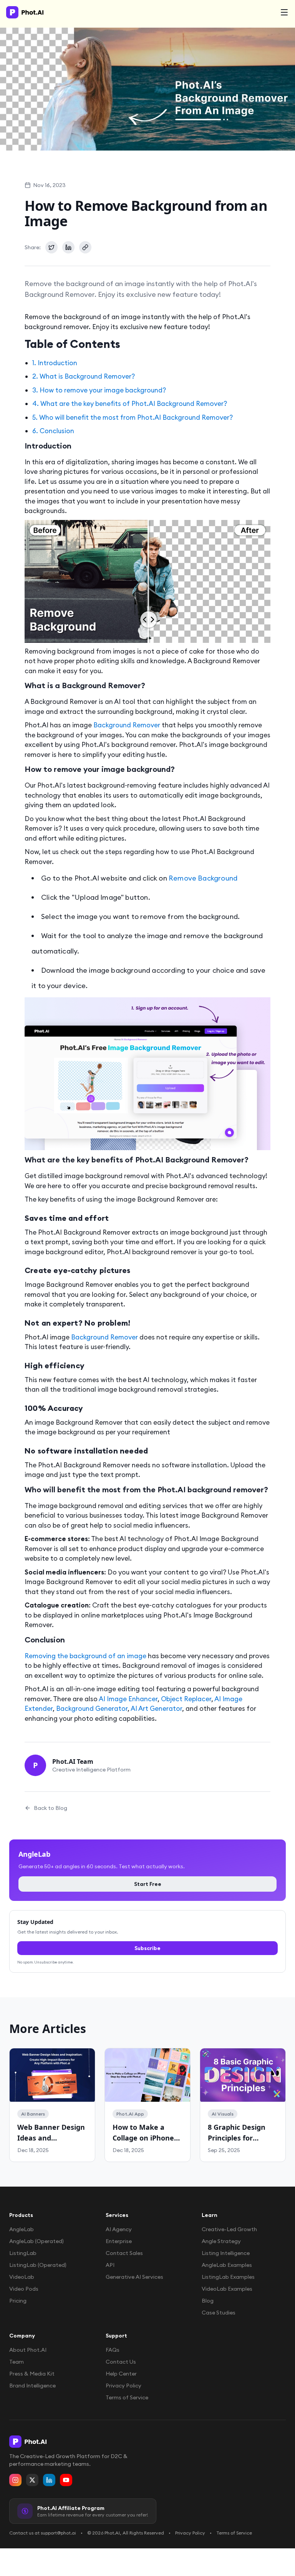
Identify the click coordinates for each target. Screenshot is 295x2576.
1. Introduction (55, 363)
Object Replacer (186, 1699)
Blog (208, 2301)
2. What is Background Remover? (84, 376)
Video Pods (24, 2289)
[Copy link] (85, 247)
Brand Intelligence (32, 2386)
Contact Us (121, 2362)
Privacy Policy (123, 2386)
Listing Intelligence (226, 2253)
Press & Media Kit (32, 2374)
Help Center (121, 2374)
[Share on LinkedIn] (68, 247)
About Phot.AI (28, 2350)
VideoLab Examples (227, 2289)
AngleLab (22, 2229)
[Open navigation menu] (284, 12)
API (110, 2265)
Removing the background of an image (85, 1656)
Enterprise (119, 2241)
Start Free (148, 1884)
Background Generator (92, 1709)
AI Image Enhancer (128, 1699)
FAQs (113, 2350)
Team (17, 2362)
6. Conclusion (53, 431)
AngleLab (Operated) (36, 2241)
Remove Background (203, 878)
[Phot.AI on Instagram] (15, 2480)
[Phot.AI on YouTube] (66, 2480)
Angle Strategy (221, 2241)
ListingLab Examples (228, 2277)
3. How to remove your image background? (99, 390)
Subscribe (147, 1948)
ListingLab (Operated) (38, 2265)
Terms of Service (127, 2397)
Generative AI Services (134, 2277)
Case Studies (219, 2313)
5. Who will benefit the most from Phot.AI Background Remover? (133, 417)
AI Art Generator (156, 1709)
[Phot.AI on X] (32, 2480)
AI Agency (119, 2229)
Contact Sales (124, 2253)
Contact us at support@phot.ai (43, 2533)
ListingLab (23, 2253)
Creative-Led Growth (229, 2229)
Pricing (18, 2301)
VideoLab (22, 2277)
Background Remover (127, 725)
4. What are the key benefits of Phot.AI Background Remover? (130, 404)
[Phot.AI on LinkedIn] (49, 2480)
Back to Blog (51, 1808)
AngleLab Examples (227, 2265)
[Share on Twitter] (51, 247)
